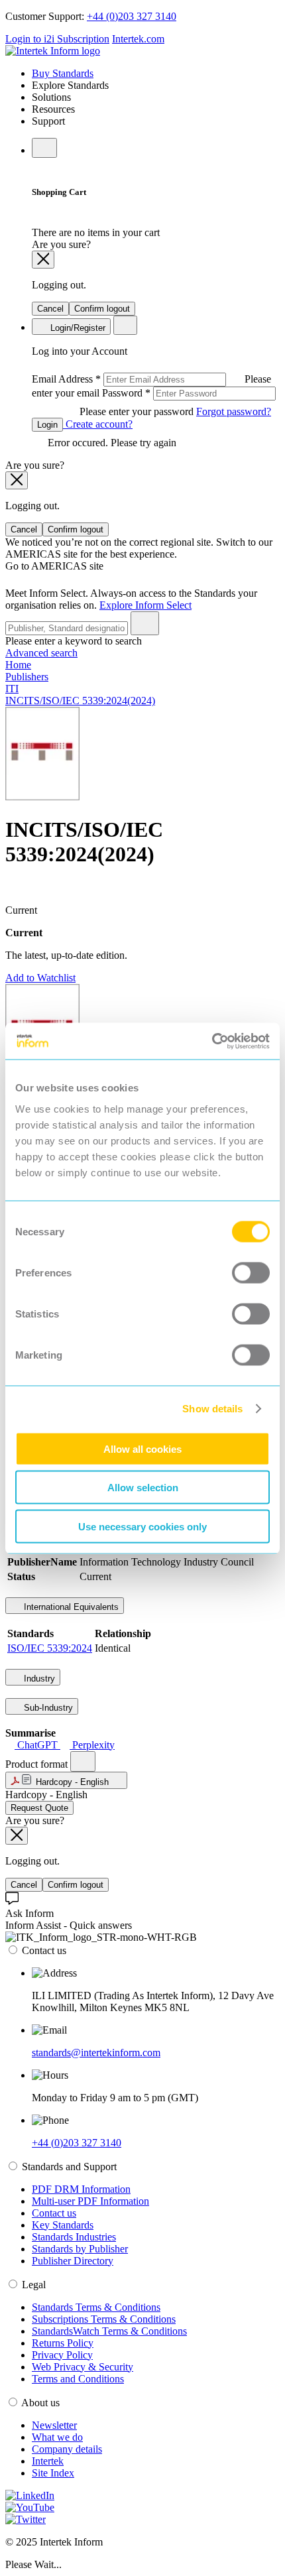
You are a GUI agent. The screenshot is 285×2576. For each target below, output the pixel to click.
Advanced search (41, 653)
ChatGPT (37, 1745)
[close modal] (43, 260)
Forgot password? (234, 411)
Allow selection (143, 1488)
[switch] (251, 1272)
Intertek (48, 2461)
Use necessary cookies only (142, 1526)
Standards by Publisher (80, 2249)
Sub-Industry (47, 1708)
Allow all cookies (142, 1448)
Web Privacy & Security (83, 2367)
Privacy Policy (62, 2355)
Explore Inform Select (145, 605)
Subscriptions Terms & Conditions (104, 2319)
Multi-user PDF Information (90, 2201)
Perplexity (92, 1745)
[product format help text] (83, 1761)
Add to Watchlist (40, 978)
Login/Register (77, 328)
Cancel (50, 309)
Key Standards (63, 2225)
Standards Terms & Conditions (96, 2307)
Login (47, 425)
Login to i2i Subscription (57, 39)
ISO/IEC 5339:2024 (50, 1648)
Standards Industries (74, 2237)
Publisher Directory (73, 2261)
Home (18, 665)
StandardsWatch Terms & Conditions (109, 2331)
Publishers (27, 677)
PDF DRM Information (81, 2189)
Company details (67, 2449)
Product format (38, 1764)
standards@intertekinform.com (96, 2053)
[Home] (53, 51)
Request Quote (39, 1808)
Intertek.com (138, 39)
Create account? (98, 424)
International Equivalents (70, 1607)
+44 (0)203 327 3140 (132, 16)
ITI (12, 689)
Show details (212, 1409)
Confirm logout (102, 309)
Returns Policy (63, 2343)
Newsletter (54, 2425)
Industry (38, 1679)
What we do (57, 2437)
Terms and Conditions (78, 2379)
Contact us (54, 2213)
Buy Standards (63, 73)
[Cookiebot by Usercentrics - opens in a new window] (212, 1041)
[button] (66, 1780)
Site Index (53, 2473)
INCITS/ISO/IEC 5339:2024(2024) (80, 701)
